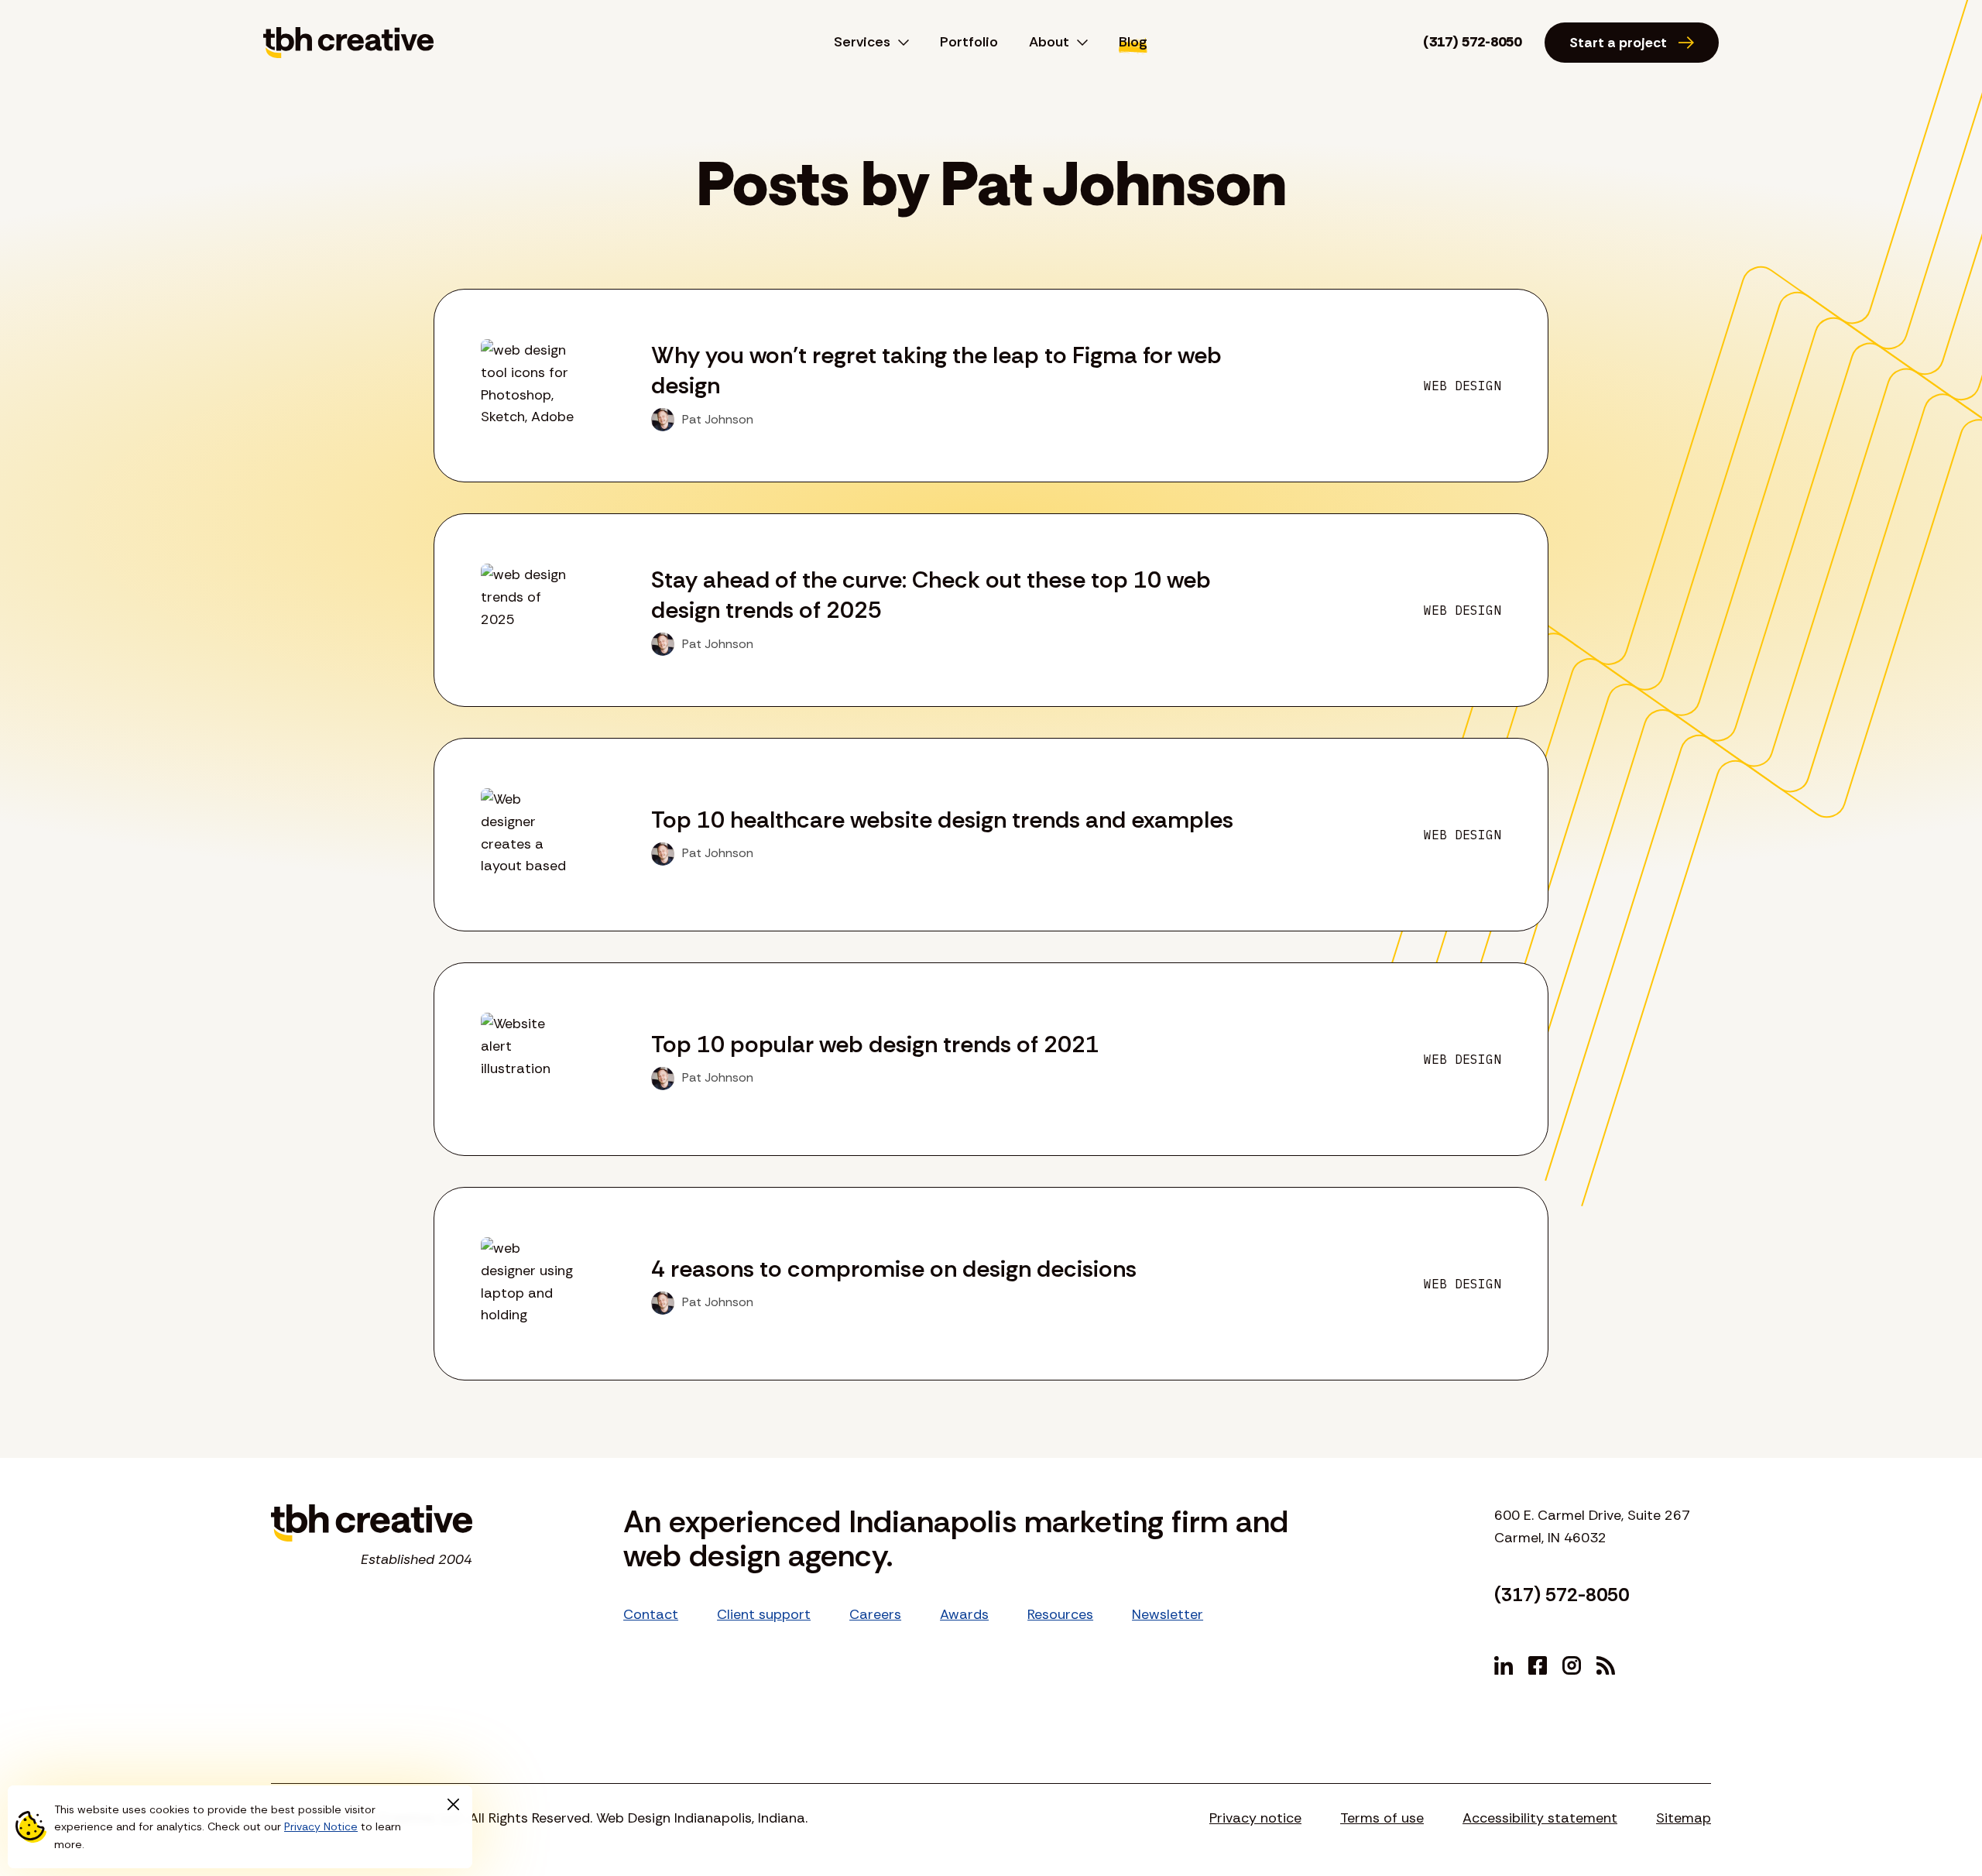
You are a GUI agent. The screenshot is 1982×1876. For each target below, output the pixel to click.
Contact (651, 1614)
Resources (1060, 1614)
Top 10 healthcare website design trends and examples (942, 820)
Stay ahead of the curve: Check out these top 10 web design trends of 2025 (931, 595)
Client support (764, 1614)
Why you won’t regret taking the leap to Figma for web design (936, 370)
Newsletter (1168, 1614)
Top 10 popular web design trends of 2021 (875, 1044)
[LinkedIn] (1504, 1665)
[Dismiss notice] (453, 1805)
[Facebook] (1538, 1665)
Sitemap (1684, 1818)
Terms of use (1382, 1818)
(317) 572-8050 (1472, 42)
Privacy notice (1255, 1818)
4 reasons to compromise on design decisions (894, 1269)
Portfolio (969, 42)
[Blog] (1606, 1665)
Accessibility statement (1540, 1818)
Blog (1133, 42)
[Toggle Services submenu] (900, 43)
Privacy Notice (321, 1826)
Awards (964, 1614)
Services (862, 42)
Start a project (1618, 43)
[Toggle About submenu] (1078, 43)
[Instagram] (1572, 1665)
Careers (875, 1614)
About (1049, 42)
